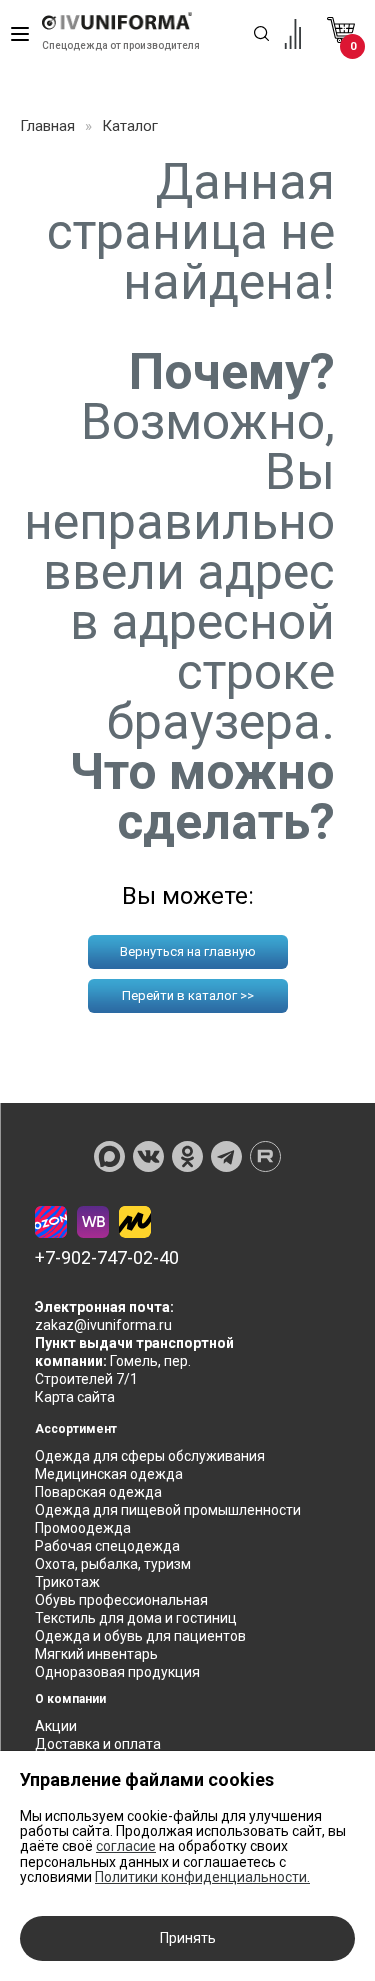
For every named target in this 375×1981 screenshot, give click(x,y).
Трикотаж (67, 1582)
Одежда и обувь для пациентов (140, 1636)
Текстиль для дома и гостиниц (136, 1618)
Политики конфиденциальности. (202, 1877)
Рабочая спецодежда (107, 1546)
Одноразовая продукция (117, 1672)
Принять (188, 1938)
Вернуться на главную (188, 951)
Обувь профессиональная (121, 1600)
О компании (70, 1699)
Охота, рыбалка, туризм (113, 1564)
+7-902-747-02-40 (107, 1258)
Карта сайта (75, 1397)
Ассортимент (76, 1429)
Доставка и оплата (98, 1744)
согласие (126, 1846)
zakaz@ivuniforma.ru (103, 1325)
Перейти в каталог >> (188, 995)
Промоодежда (83, 1528)
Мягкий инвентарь (96, 1654)
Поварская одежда (98, 1492)
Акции (56, 1726)
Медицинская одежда (109, 1474)
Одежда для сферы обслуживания (150, 1456)
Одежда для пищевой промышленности (168, 1510)
